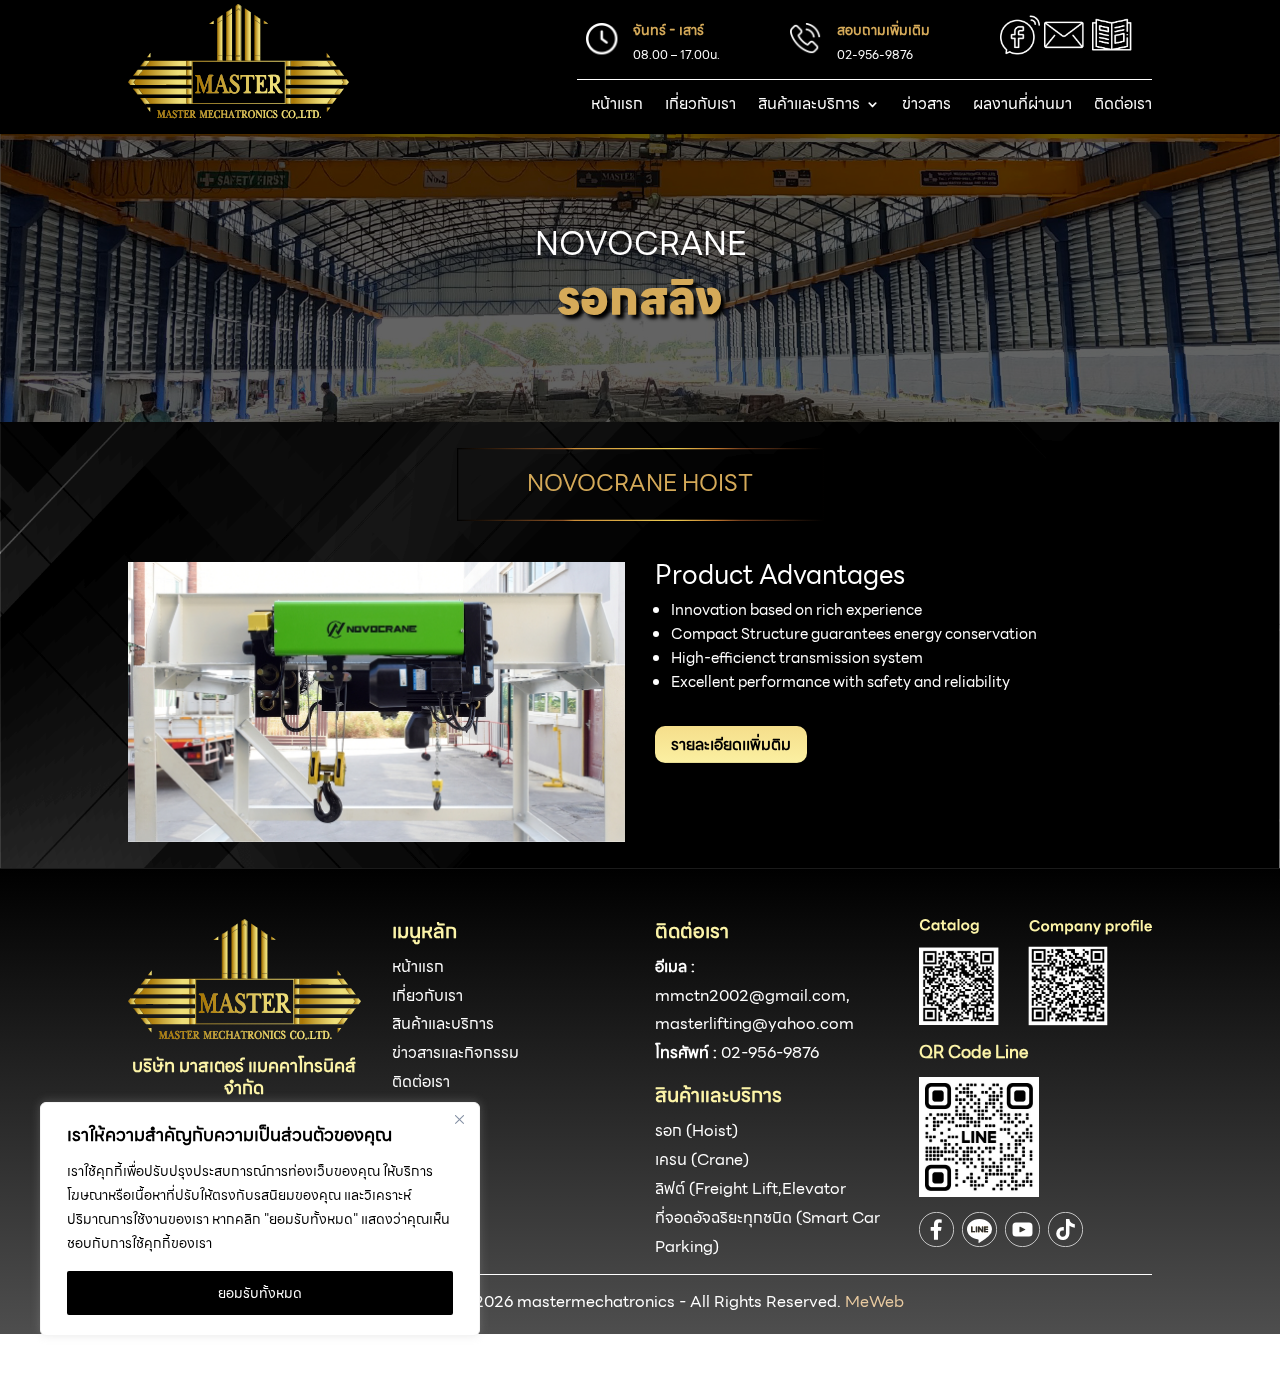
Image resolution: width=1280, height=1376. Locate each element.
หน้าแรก (617, 106)
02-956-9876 (770, 1052)
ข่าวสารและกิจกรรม (455, 1052)
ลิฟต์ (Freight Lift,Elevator (750, 1188)
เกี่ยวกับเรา (700, 106)
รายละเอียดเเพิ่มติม (731, 744)
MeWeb (874, 1301)
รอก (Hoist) (696, 1130)
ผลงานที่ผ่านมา (1022, 106)
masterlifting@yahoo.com (754, 1023)
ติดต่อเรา (1123, 106)
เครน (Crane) (702, 1159)
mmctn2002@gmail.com (750, 995)
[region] (260, 1219)
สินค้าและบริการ (809, 106)
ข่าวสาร (926, 106)
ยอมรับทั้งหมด (260, 1293)
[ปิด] (459, 1119)
